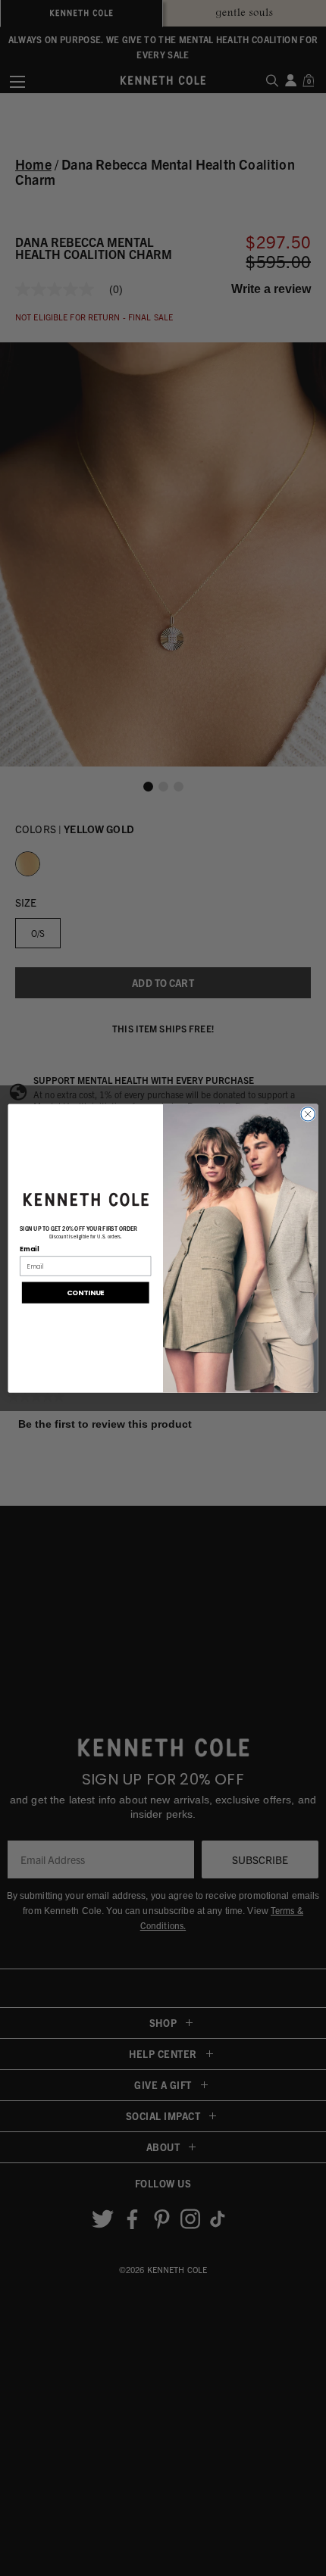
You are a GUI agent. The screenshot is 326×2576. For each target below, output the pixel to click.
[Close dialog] (308, 1114)
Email (29, 1249)
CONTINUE (86, 1293)
